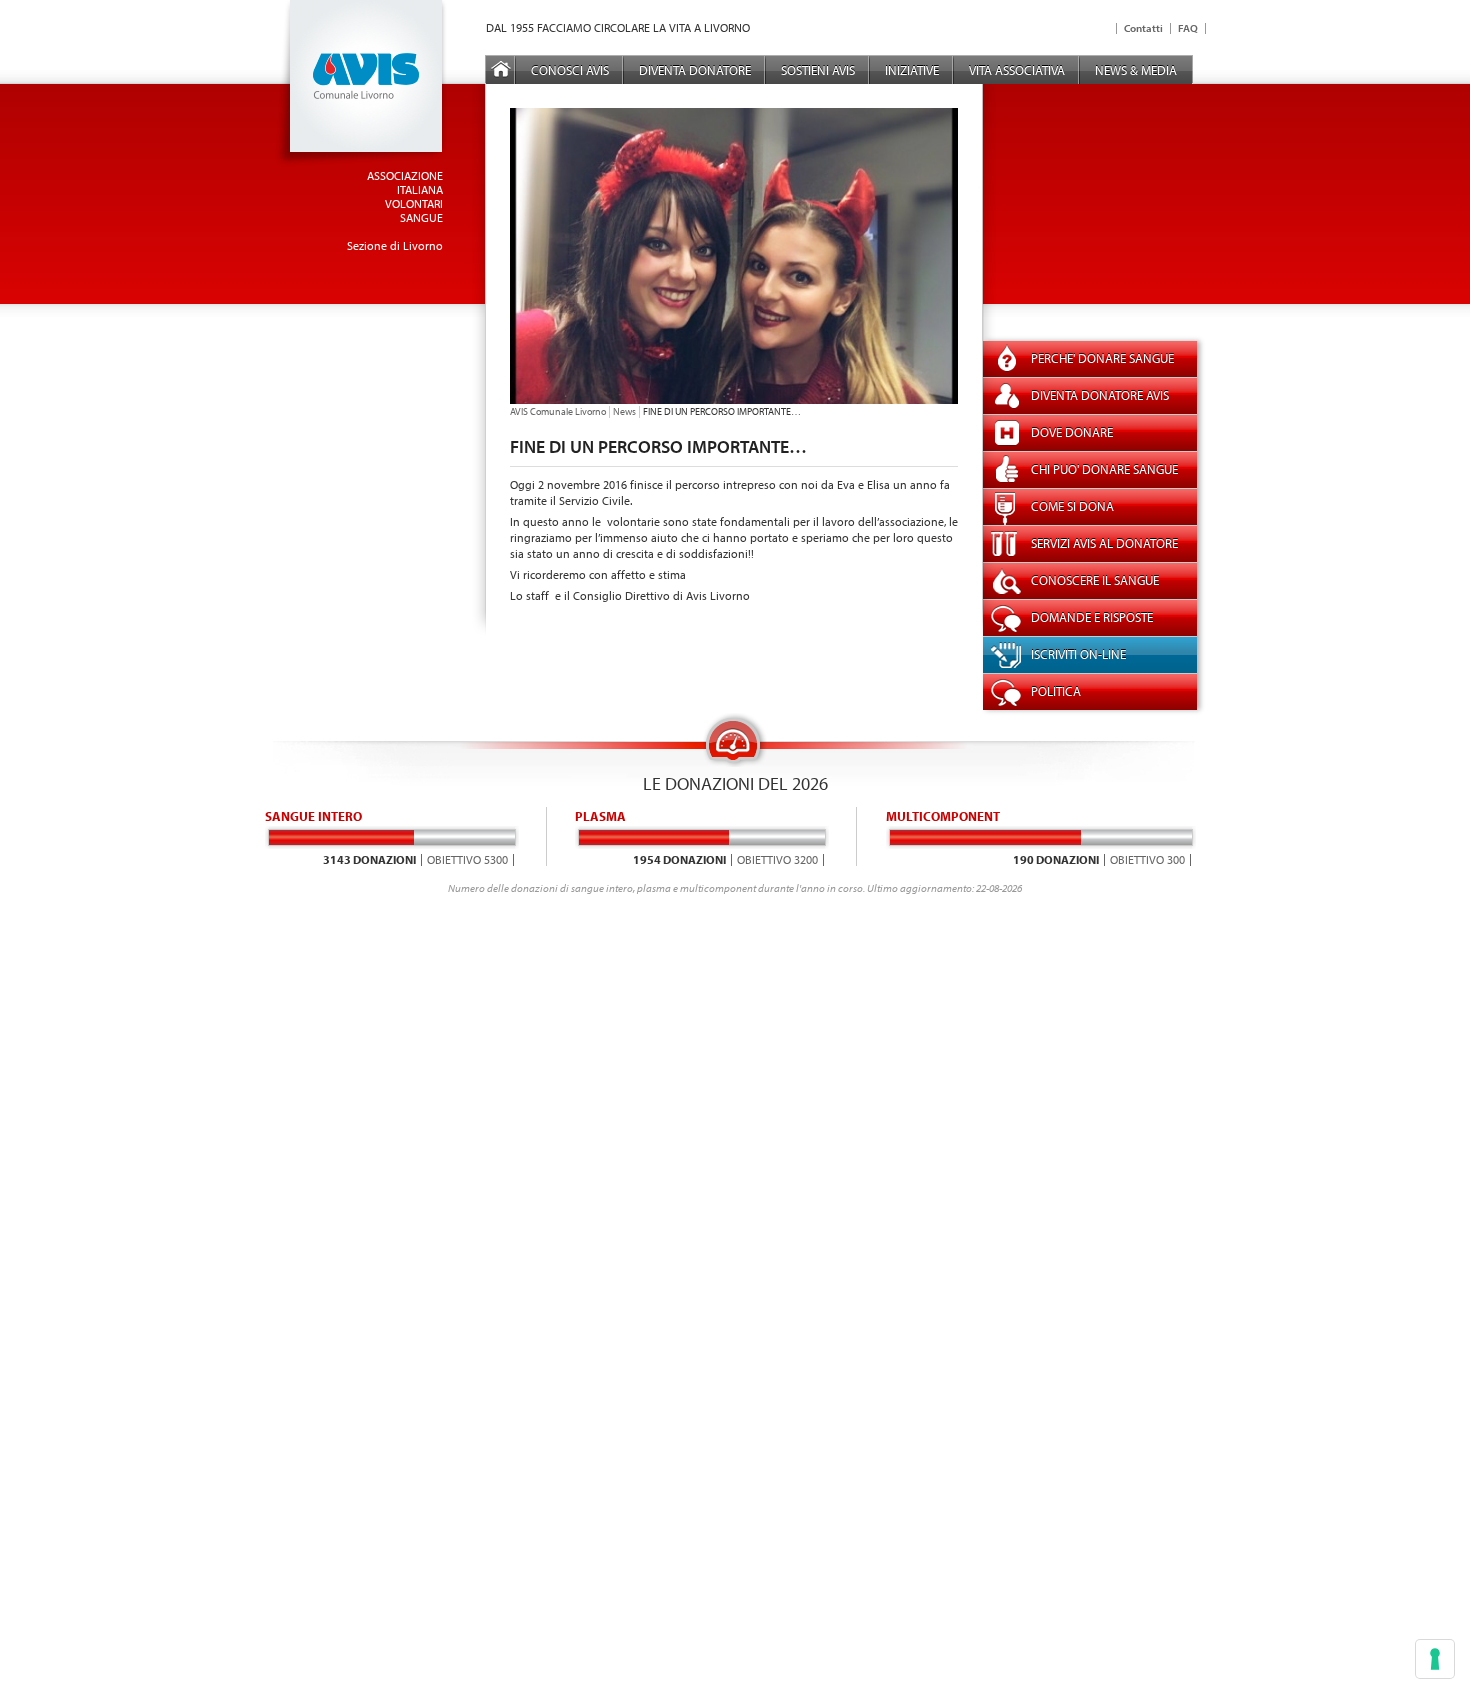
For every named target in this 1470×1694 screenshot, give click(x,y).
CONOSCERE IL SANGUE (1095, 580)
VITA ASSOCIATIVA (1017, 70)
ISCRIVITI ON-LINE (1078, 654)
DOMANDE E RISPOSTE (1092, 617)
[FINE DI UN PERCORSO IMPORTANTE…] (734, 399)
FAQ (1188, 28)
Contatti (1143, 28)
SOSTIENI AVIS (818, 70)
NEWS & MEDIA (1136, 70)
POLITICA (1056, 691)
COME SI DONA (1072, 506)
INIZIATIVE (912, 70)
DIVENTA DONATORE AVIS (1100, 395)
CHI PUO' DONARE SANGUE (1104, 469)
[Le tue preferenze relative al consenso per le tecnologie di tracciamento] (1435, 1659)
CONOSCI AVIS (570, 70)
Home (501, 70)
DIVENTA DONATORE (695, 70)
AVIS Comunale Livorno (558, 411)
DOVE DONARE (1072, 432)
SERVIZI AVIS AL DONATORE (1104, 543)
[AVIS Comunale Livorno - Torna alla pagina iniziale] (361, 162)
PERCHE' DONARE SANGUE (1102, 358)
